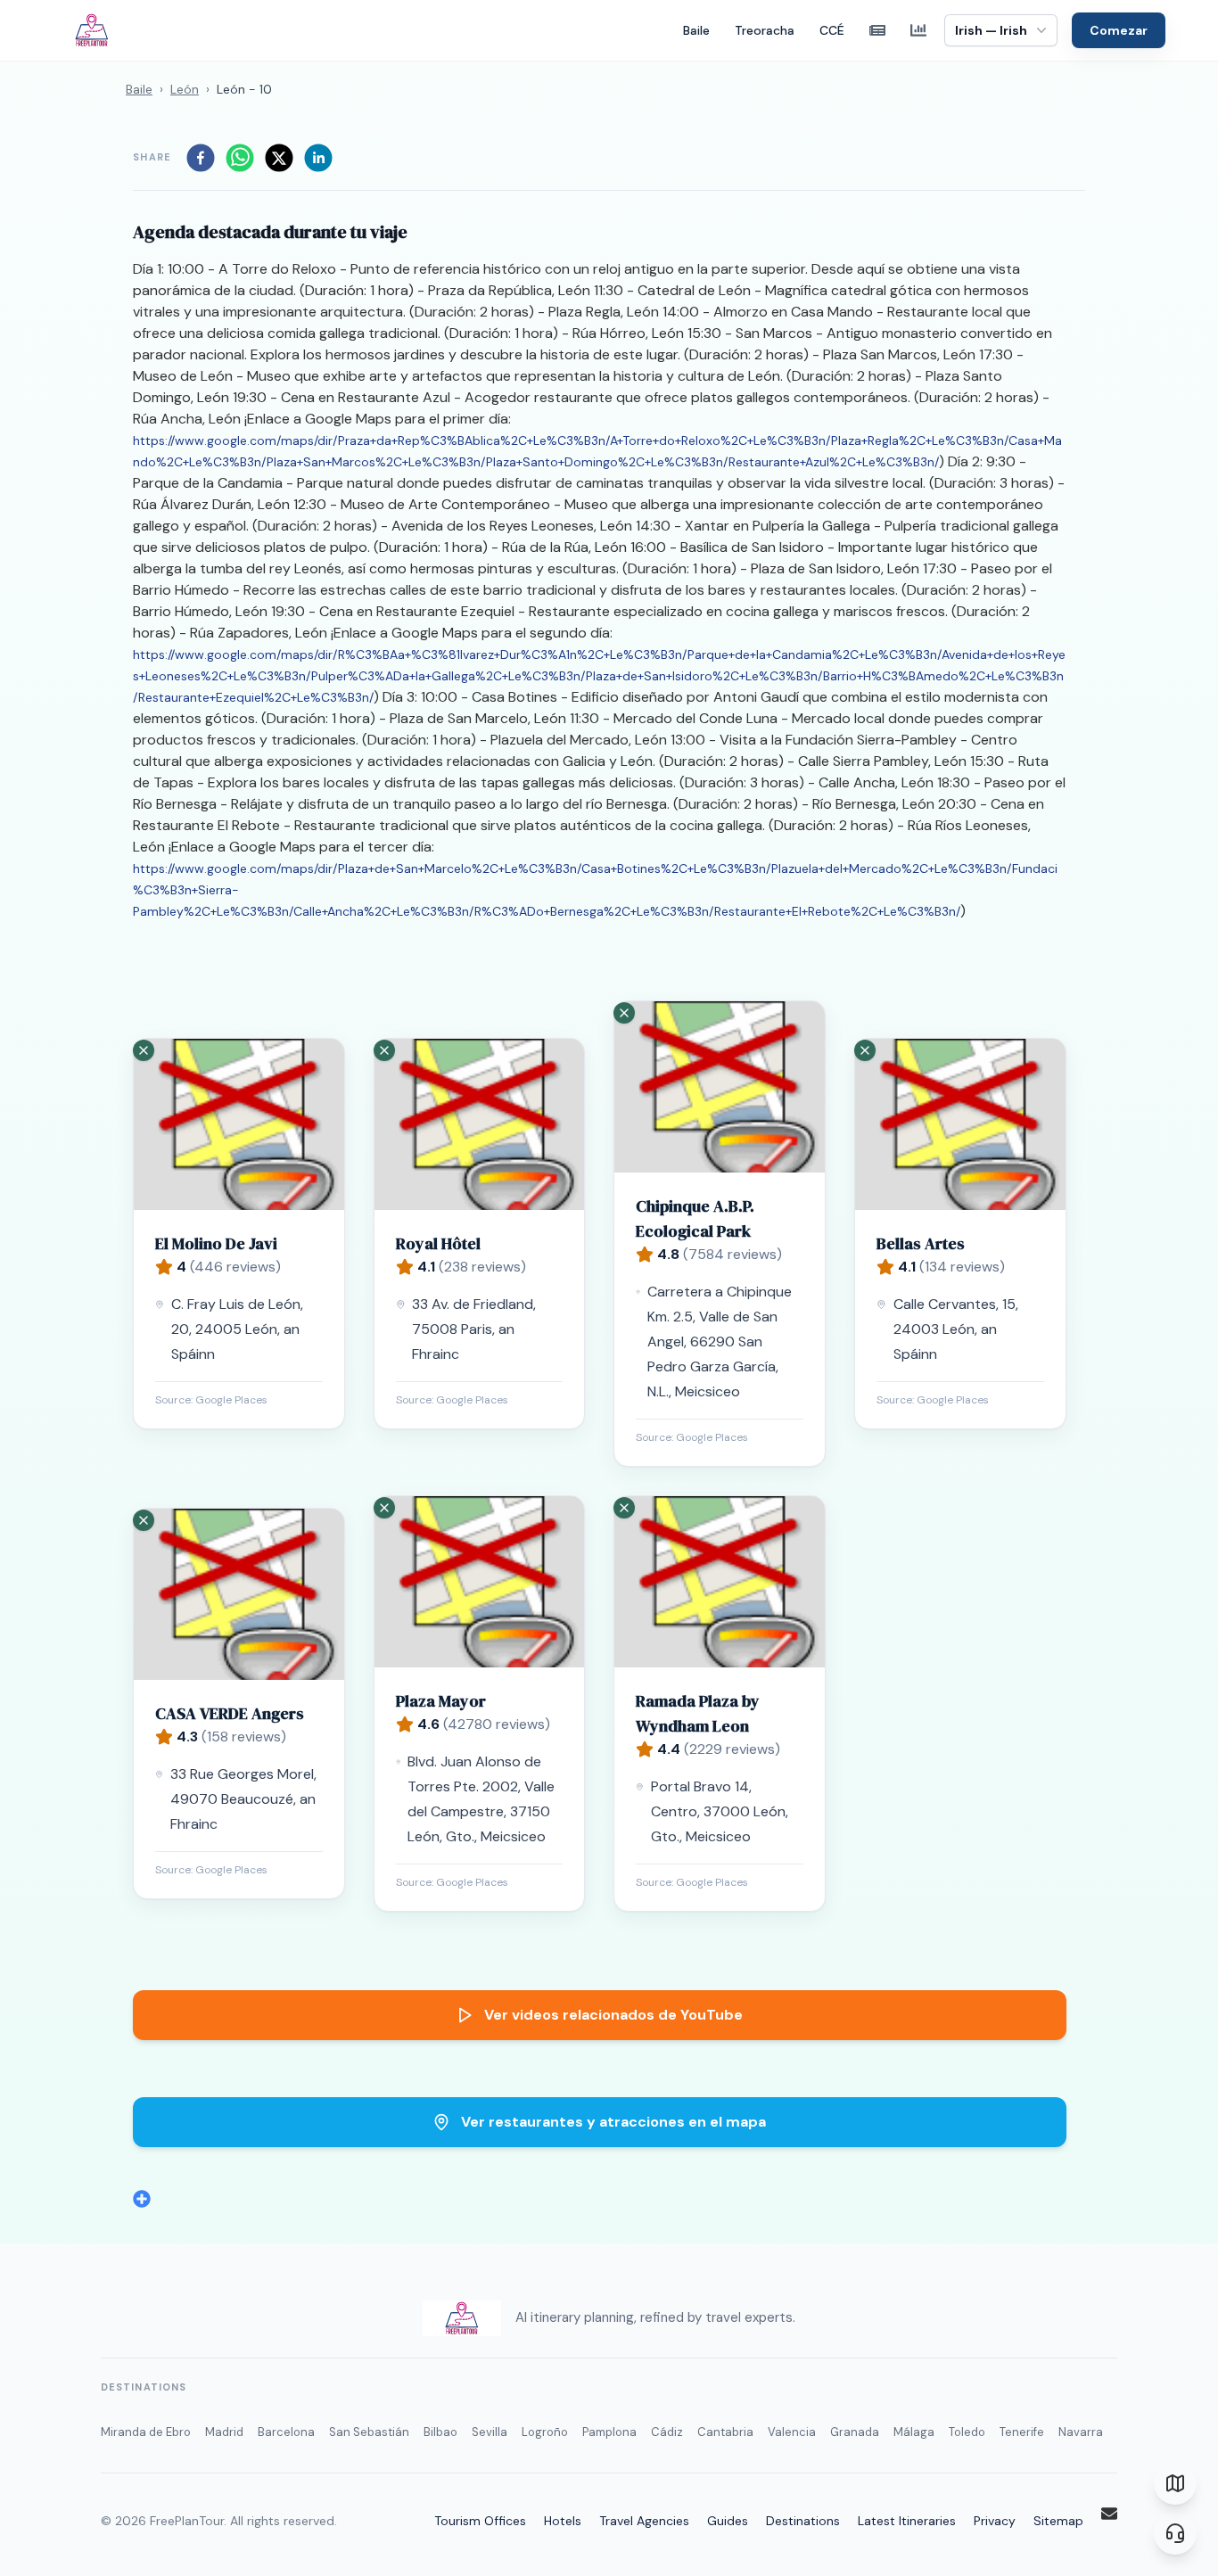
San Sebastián (369, 2432)
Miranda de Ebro (146, 2432)
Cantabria (725, 2432)
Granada (855, 2432)
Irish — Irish (991, 30)
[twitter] (279, 158)
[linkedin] (318, 158)
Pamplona (609, 2432)
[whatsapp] (240, 158)
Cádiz (667, 2432)
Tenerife (1022, 2432)
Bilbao (440, 2432)
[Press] (877, 30)
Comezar (1119, 30)
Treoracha (765, 30)
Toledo (967, 2432)
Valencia (792, 2432)
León (185, 89)
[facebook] (201, 158)
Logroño (545, 2432)
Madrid (224, 2432)
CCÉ (832, 30)
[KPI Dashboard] (918, 30)
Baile (696, 30)
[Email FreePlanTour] (1109, 2514)
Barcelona (286, 2432)
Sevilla (490, 2432)
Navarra (1081, 2432)
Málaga (914, 2432)
